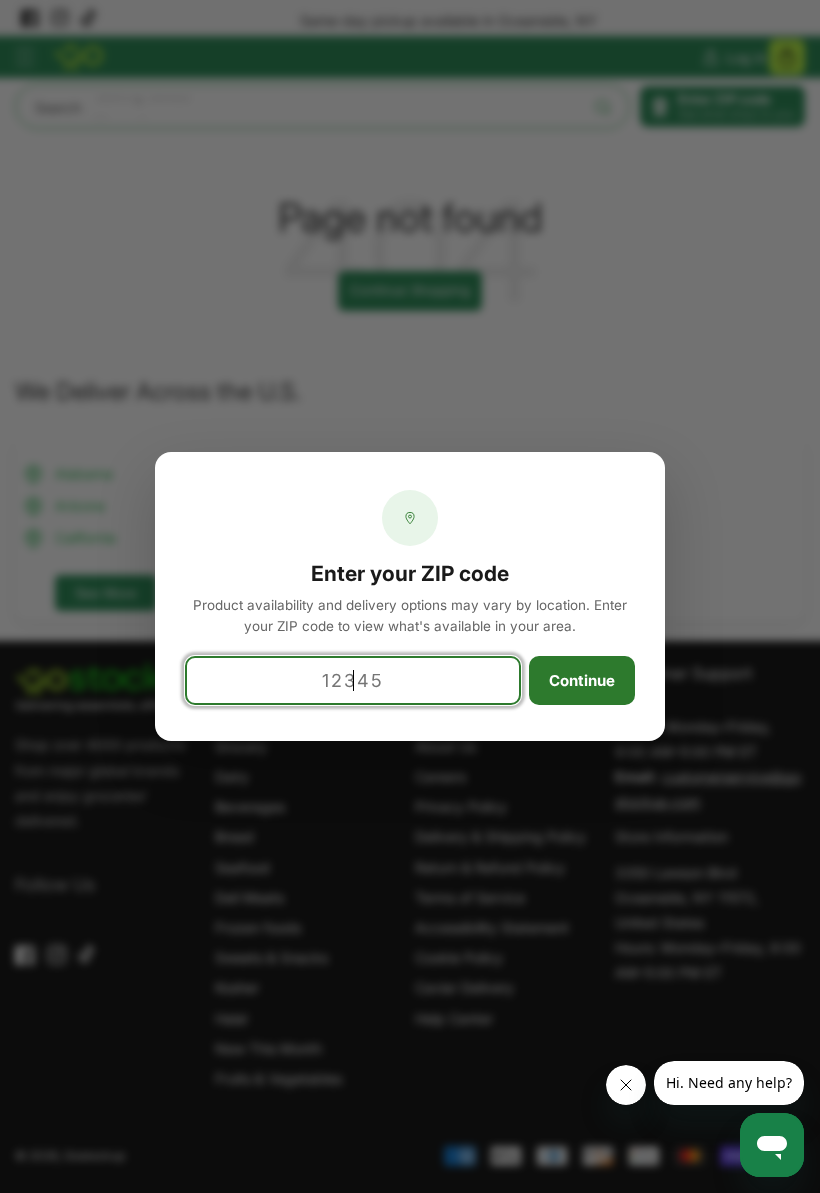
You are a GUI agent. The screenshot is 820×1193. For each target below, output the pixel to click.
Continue (582, 680)
